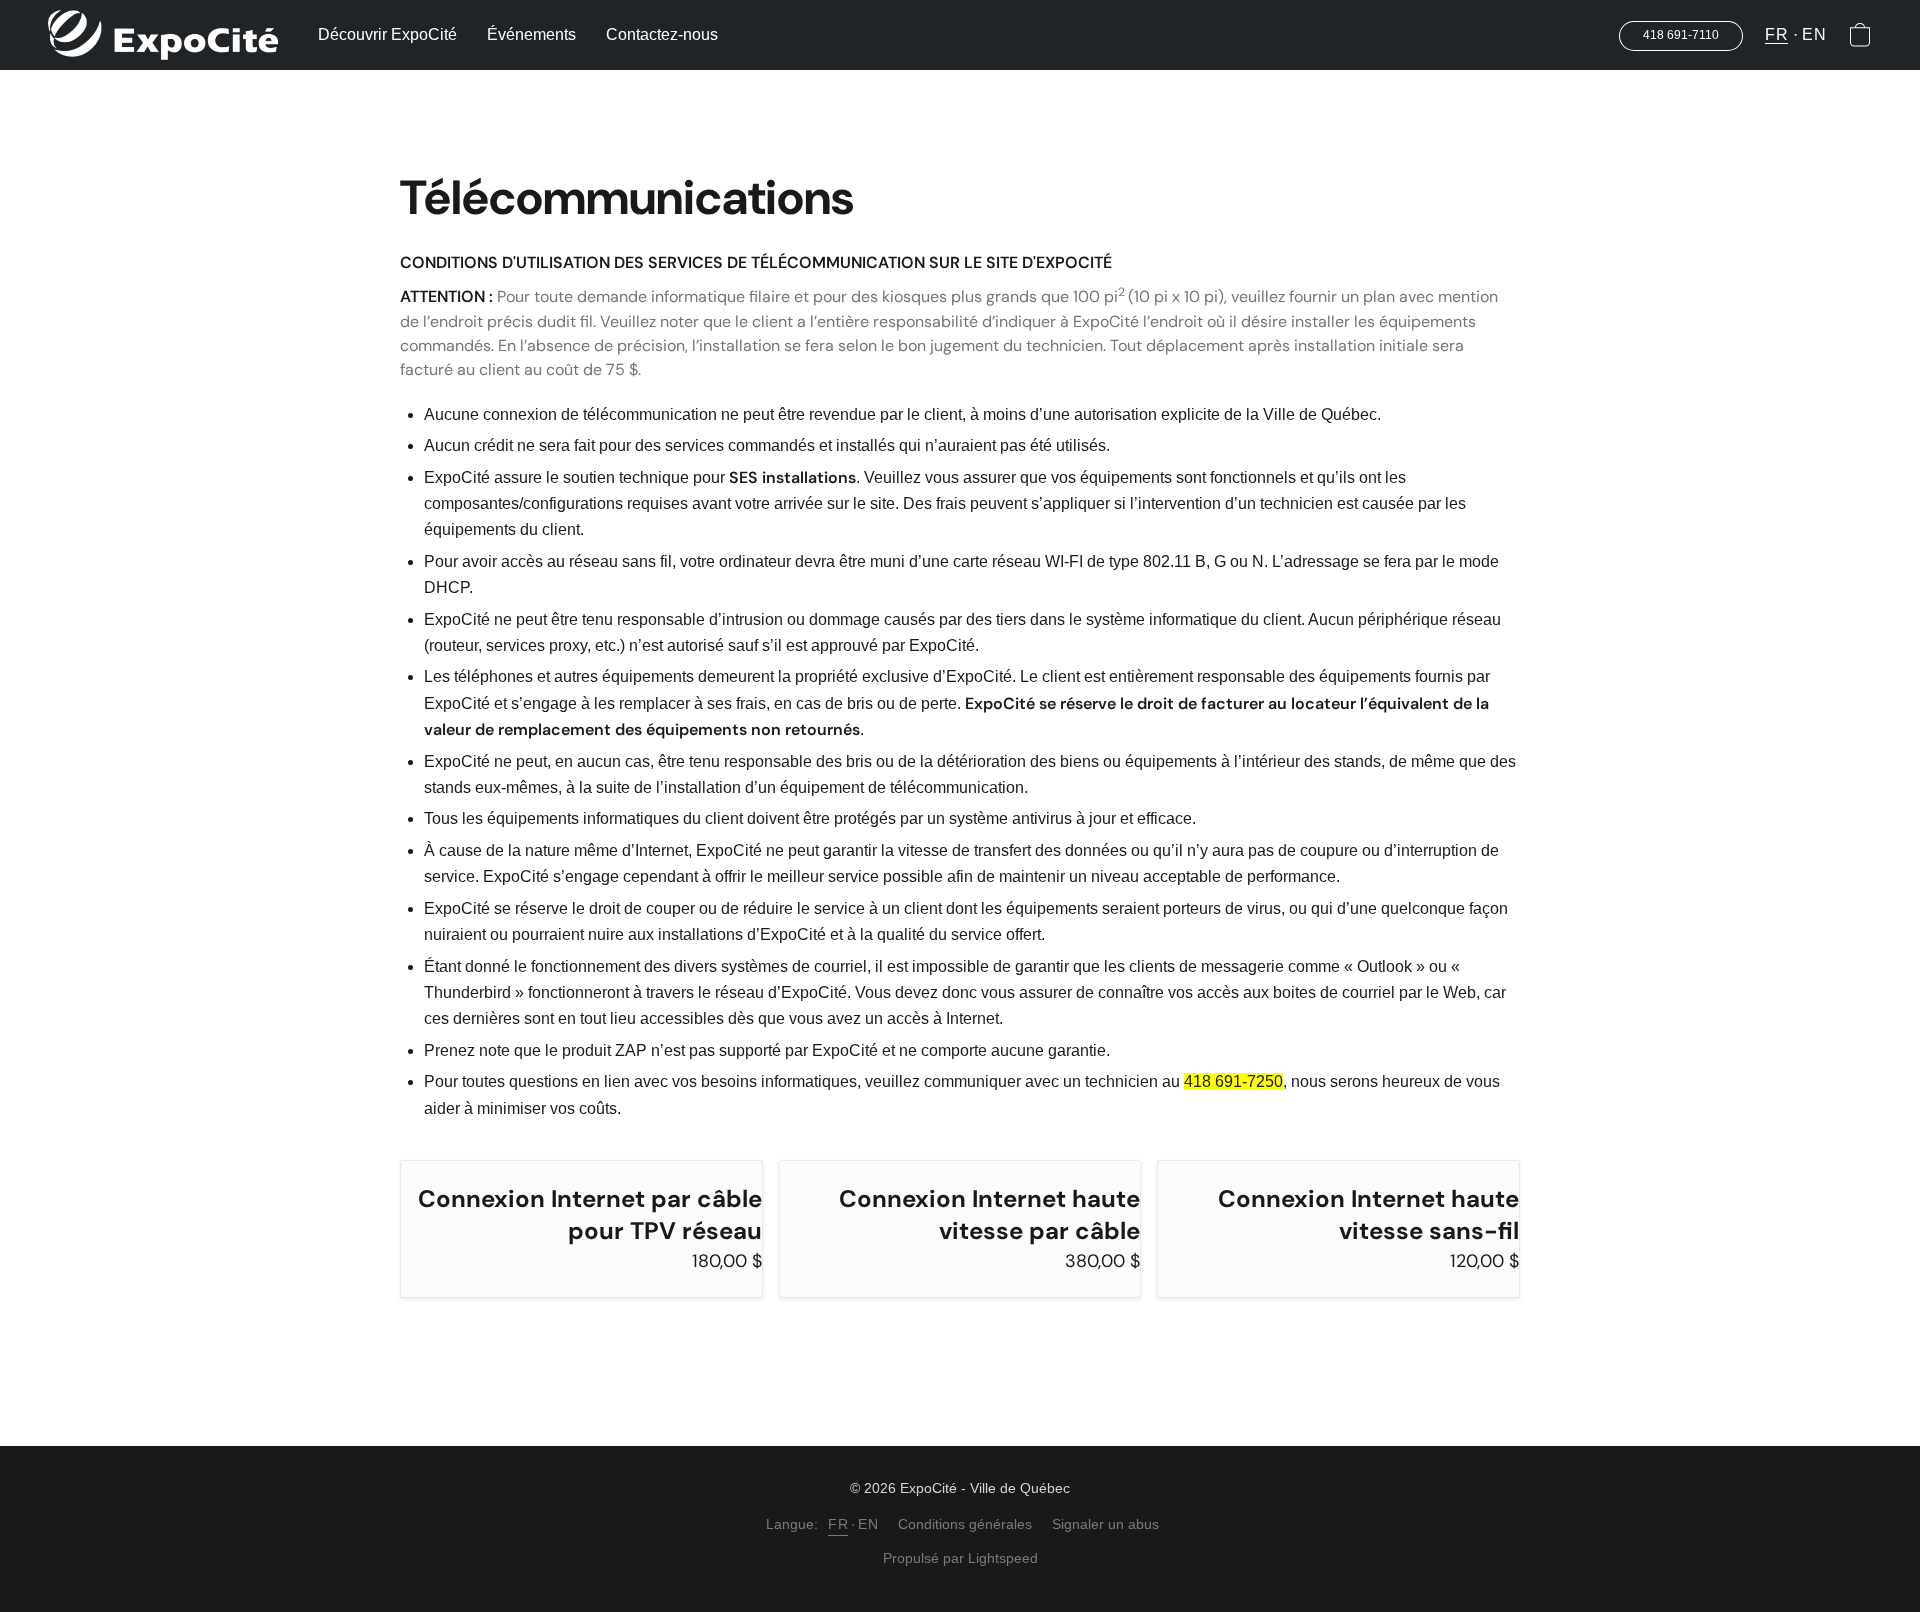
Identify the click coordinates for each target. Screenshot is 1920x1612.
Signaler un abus (1105, 1524)
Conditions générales (965, 1524)
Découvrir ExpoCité (387, 34)
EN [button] (1814, 34)
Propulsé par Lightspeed (960, 1558)
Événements (531, 34)
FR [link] (838, 1524)
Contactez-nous (662, 34)
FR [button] (1776, 34)
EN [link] (868, 1524)
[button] (163, 35)
